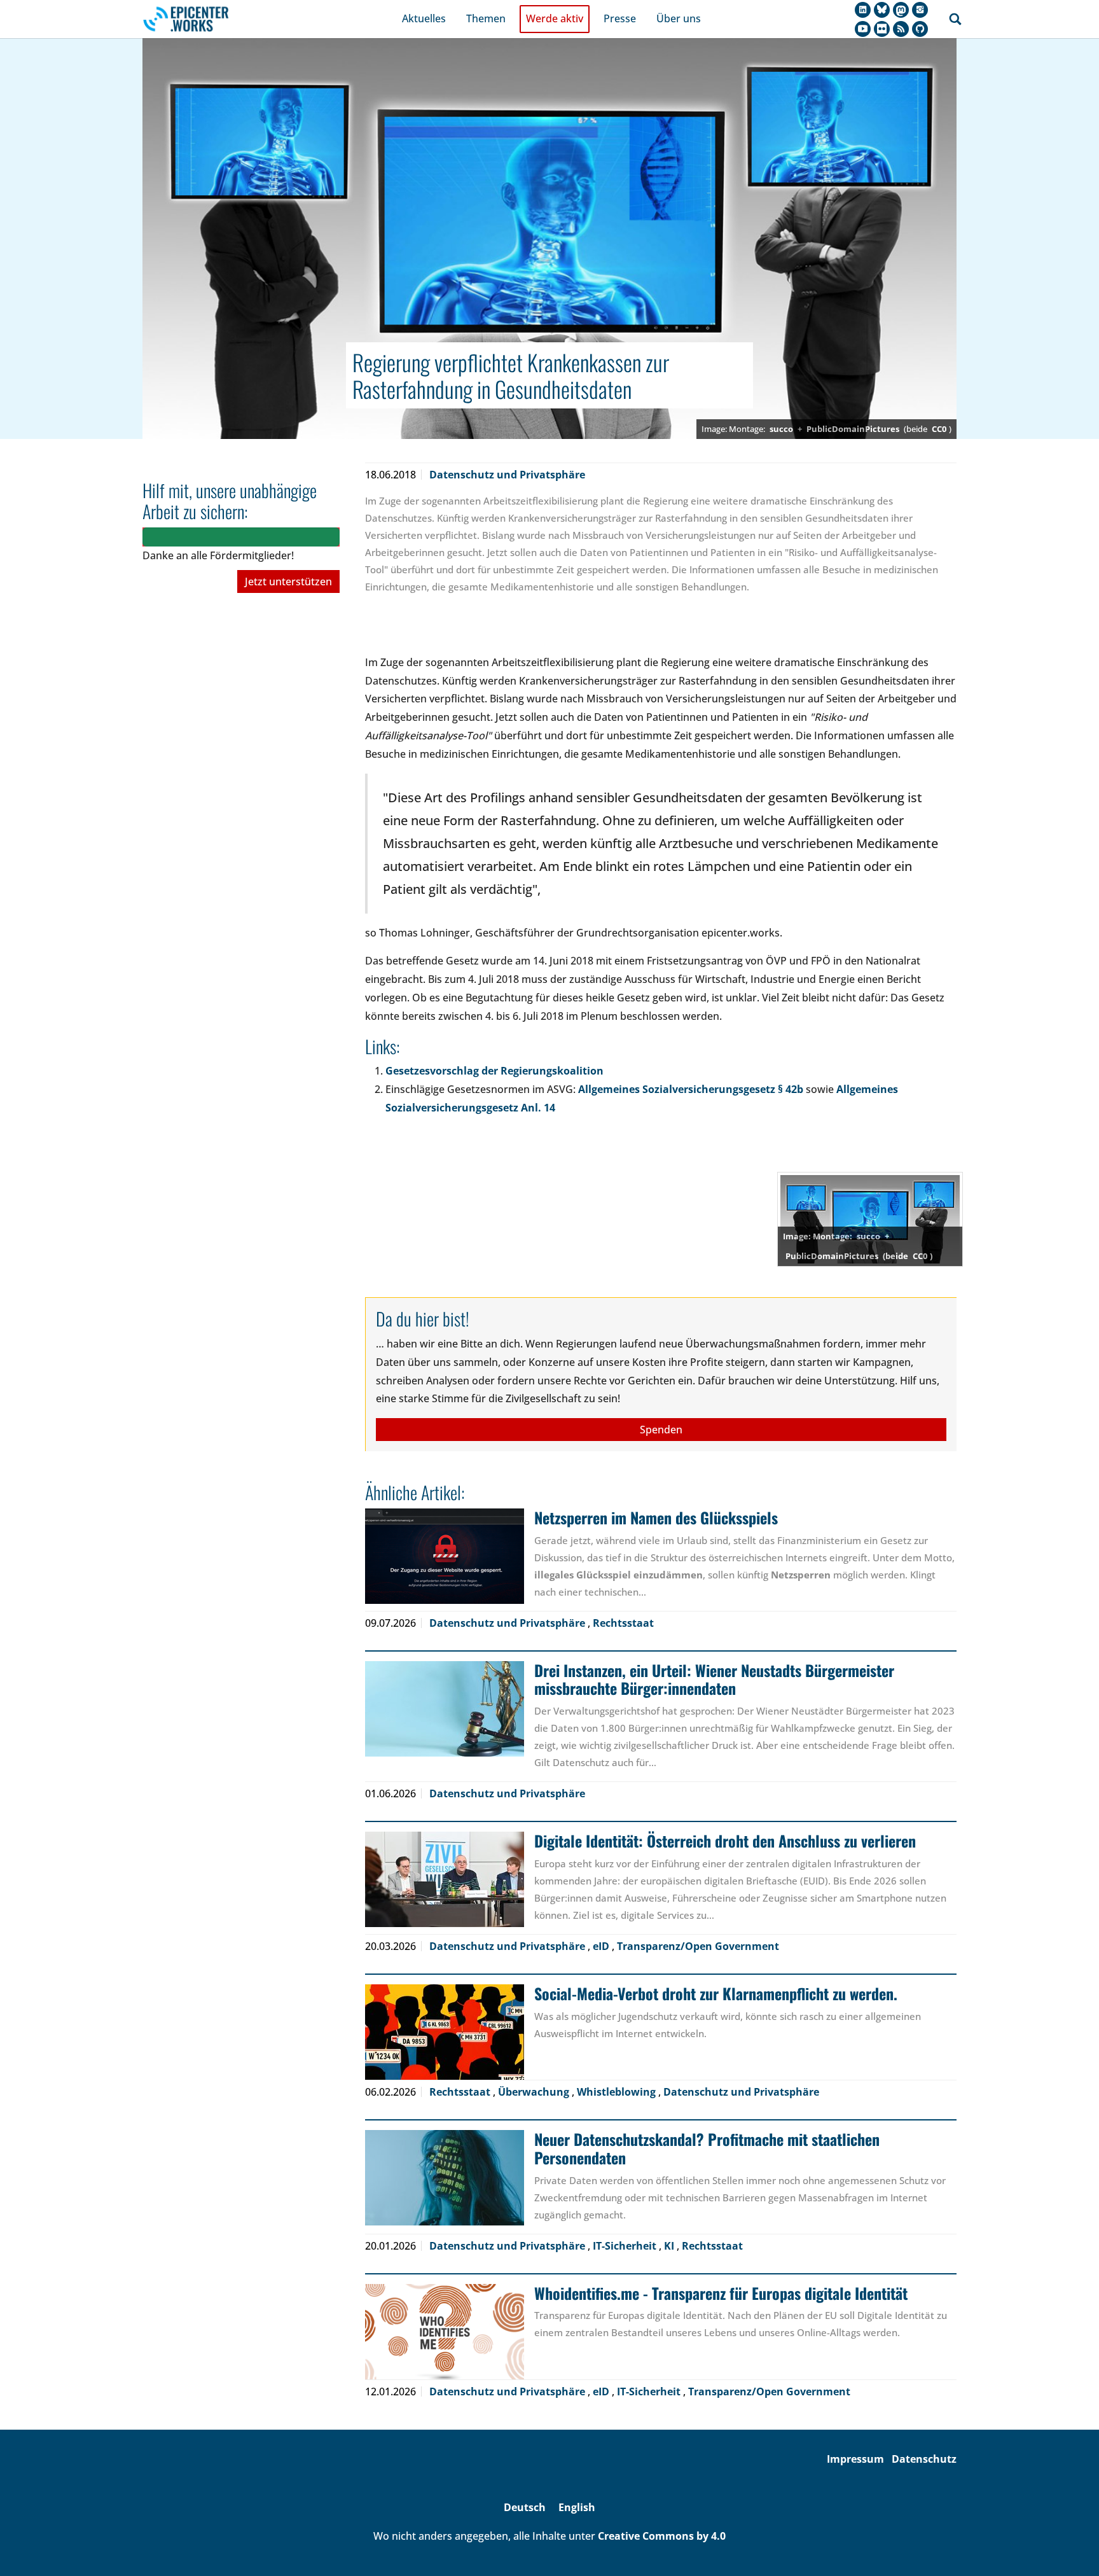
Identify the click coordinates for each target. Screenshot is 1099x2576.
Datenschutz (924, 2459)
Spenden (661, 1430)
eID (602, 1946)
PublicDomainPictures (853, 429)
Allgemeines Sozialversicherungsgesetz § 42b (691, 1089)
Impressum (855, 2459)
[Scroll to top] (1071, 2548)
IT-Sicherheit (626, 2246)
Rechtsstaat (623, 1623)
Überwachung (535, 2092)
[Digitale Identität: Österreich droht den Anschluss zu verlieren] (445, 1879)
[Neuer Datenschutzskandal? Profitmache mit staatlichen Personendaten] (445, 2178)
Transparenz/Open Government (698, 1946)
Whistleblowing (618, 2092)
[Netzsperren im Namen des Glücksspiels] (445, 1556)
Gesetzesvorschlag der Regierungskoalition (494, 1071)
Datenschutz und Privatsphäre (507, 475)
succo (781, 429)
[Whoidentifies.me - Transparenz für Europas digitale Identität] (445, 2332)
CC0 (939, 429)
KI (670, 2246)
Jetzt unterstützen (288, 581)
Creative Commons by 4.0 (662, 2536)
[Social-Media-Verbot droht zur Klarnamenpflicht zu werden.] (445, 2032)
